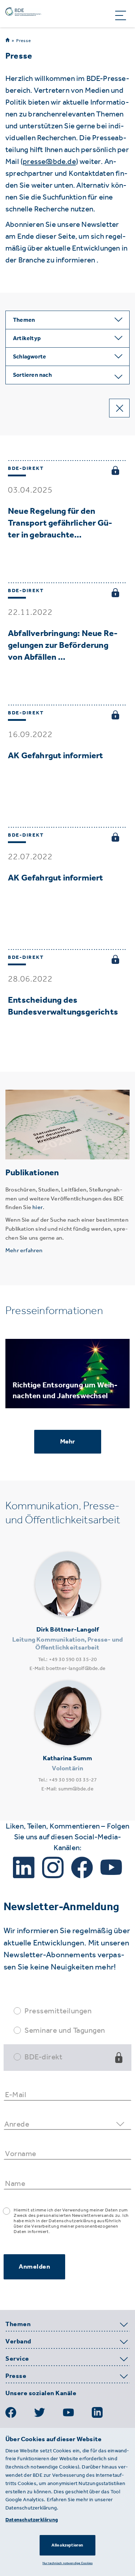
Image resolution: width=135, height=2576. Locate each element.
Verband (18, 2342)
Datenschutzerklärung (32, 2520)
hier (38, 1207)
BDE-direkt (43, 2057)
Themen (18, 2324)
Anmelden (34, 2266)
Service (17, 2359)
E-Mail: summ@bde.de (67, 1789)
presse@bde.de (49, 161)
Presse (24, 41)
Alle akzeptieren (67, 2545)
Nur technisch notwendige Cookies (67, 2563)
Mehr (68, 1441)
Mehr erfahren (24, 1250)
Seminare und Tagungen (65, 2030)
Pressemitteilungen (58, 2011)
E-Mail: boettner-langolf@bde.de (67, 1668)
